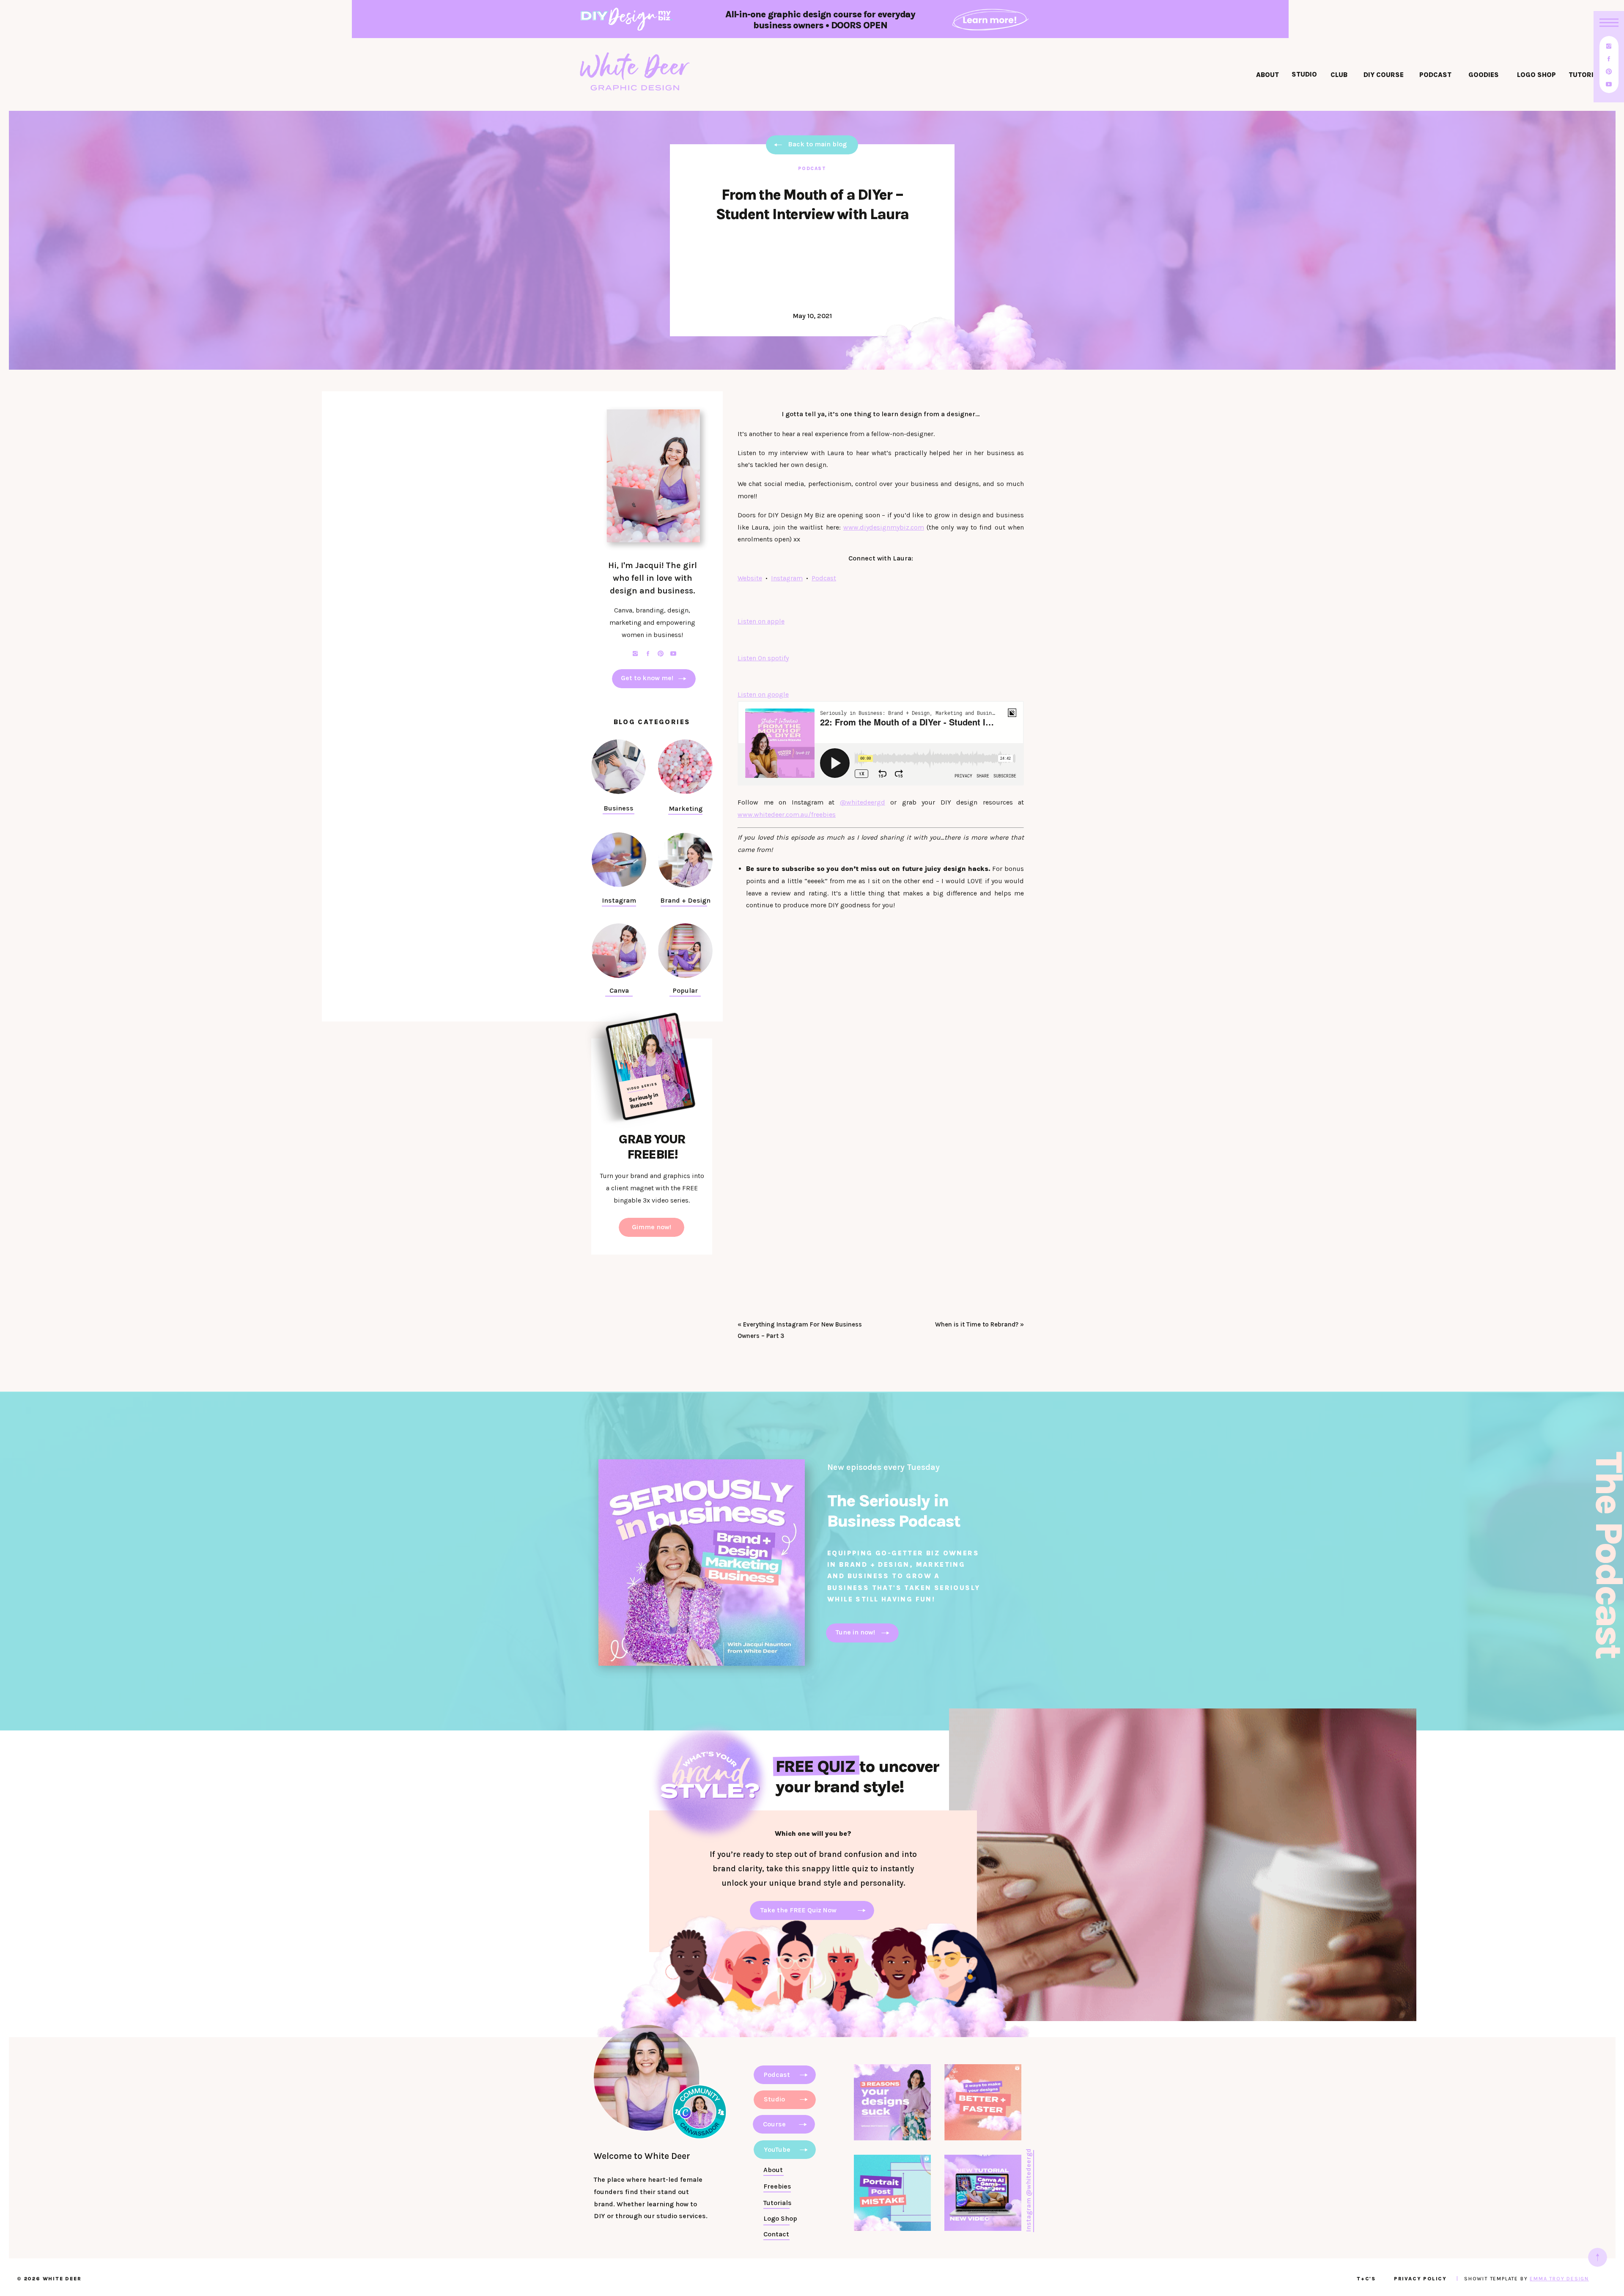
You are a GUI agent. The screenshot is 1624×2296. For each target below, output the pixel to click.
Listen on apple (761, 621)
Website (750, 578)
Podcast (812, 169)
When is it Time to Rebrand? (977, 1324)
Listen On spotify (763, 658)
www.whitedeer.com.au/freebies (787, 814)
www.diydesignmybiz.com (884, 527)
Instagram (787, 578)
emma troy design (1559, 2279)
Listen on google (763, 694)
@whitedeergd (863, 802)
